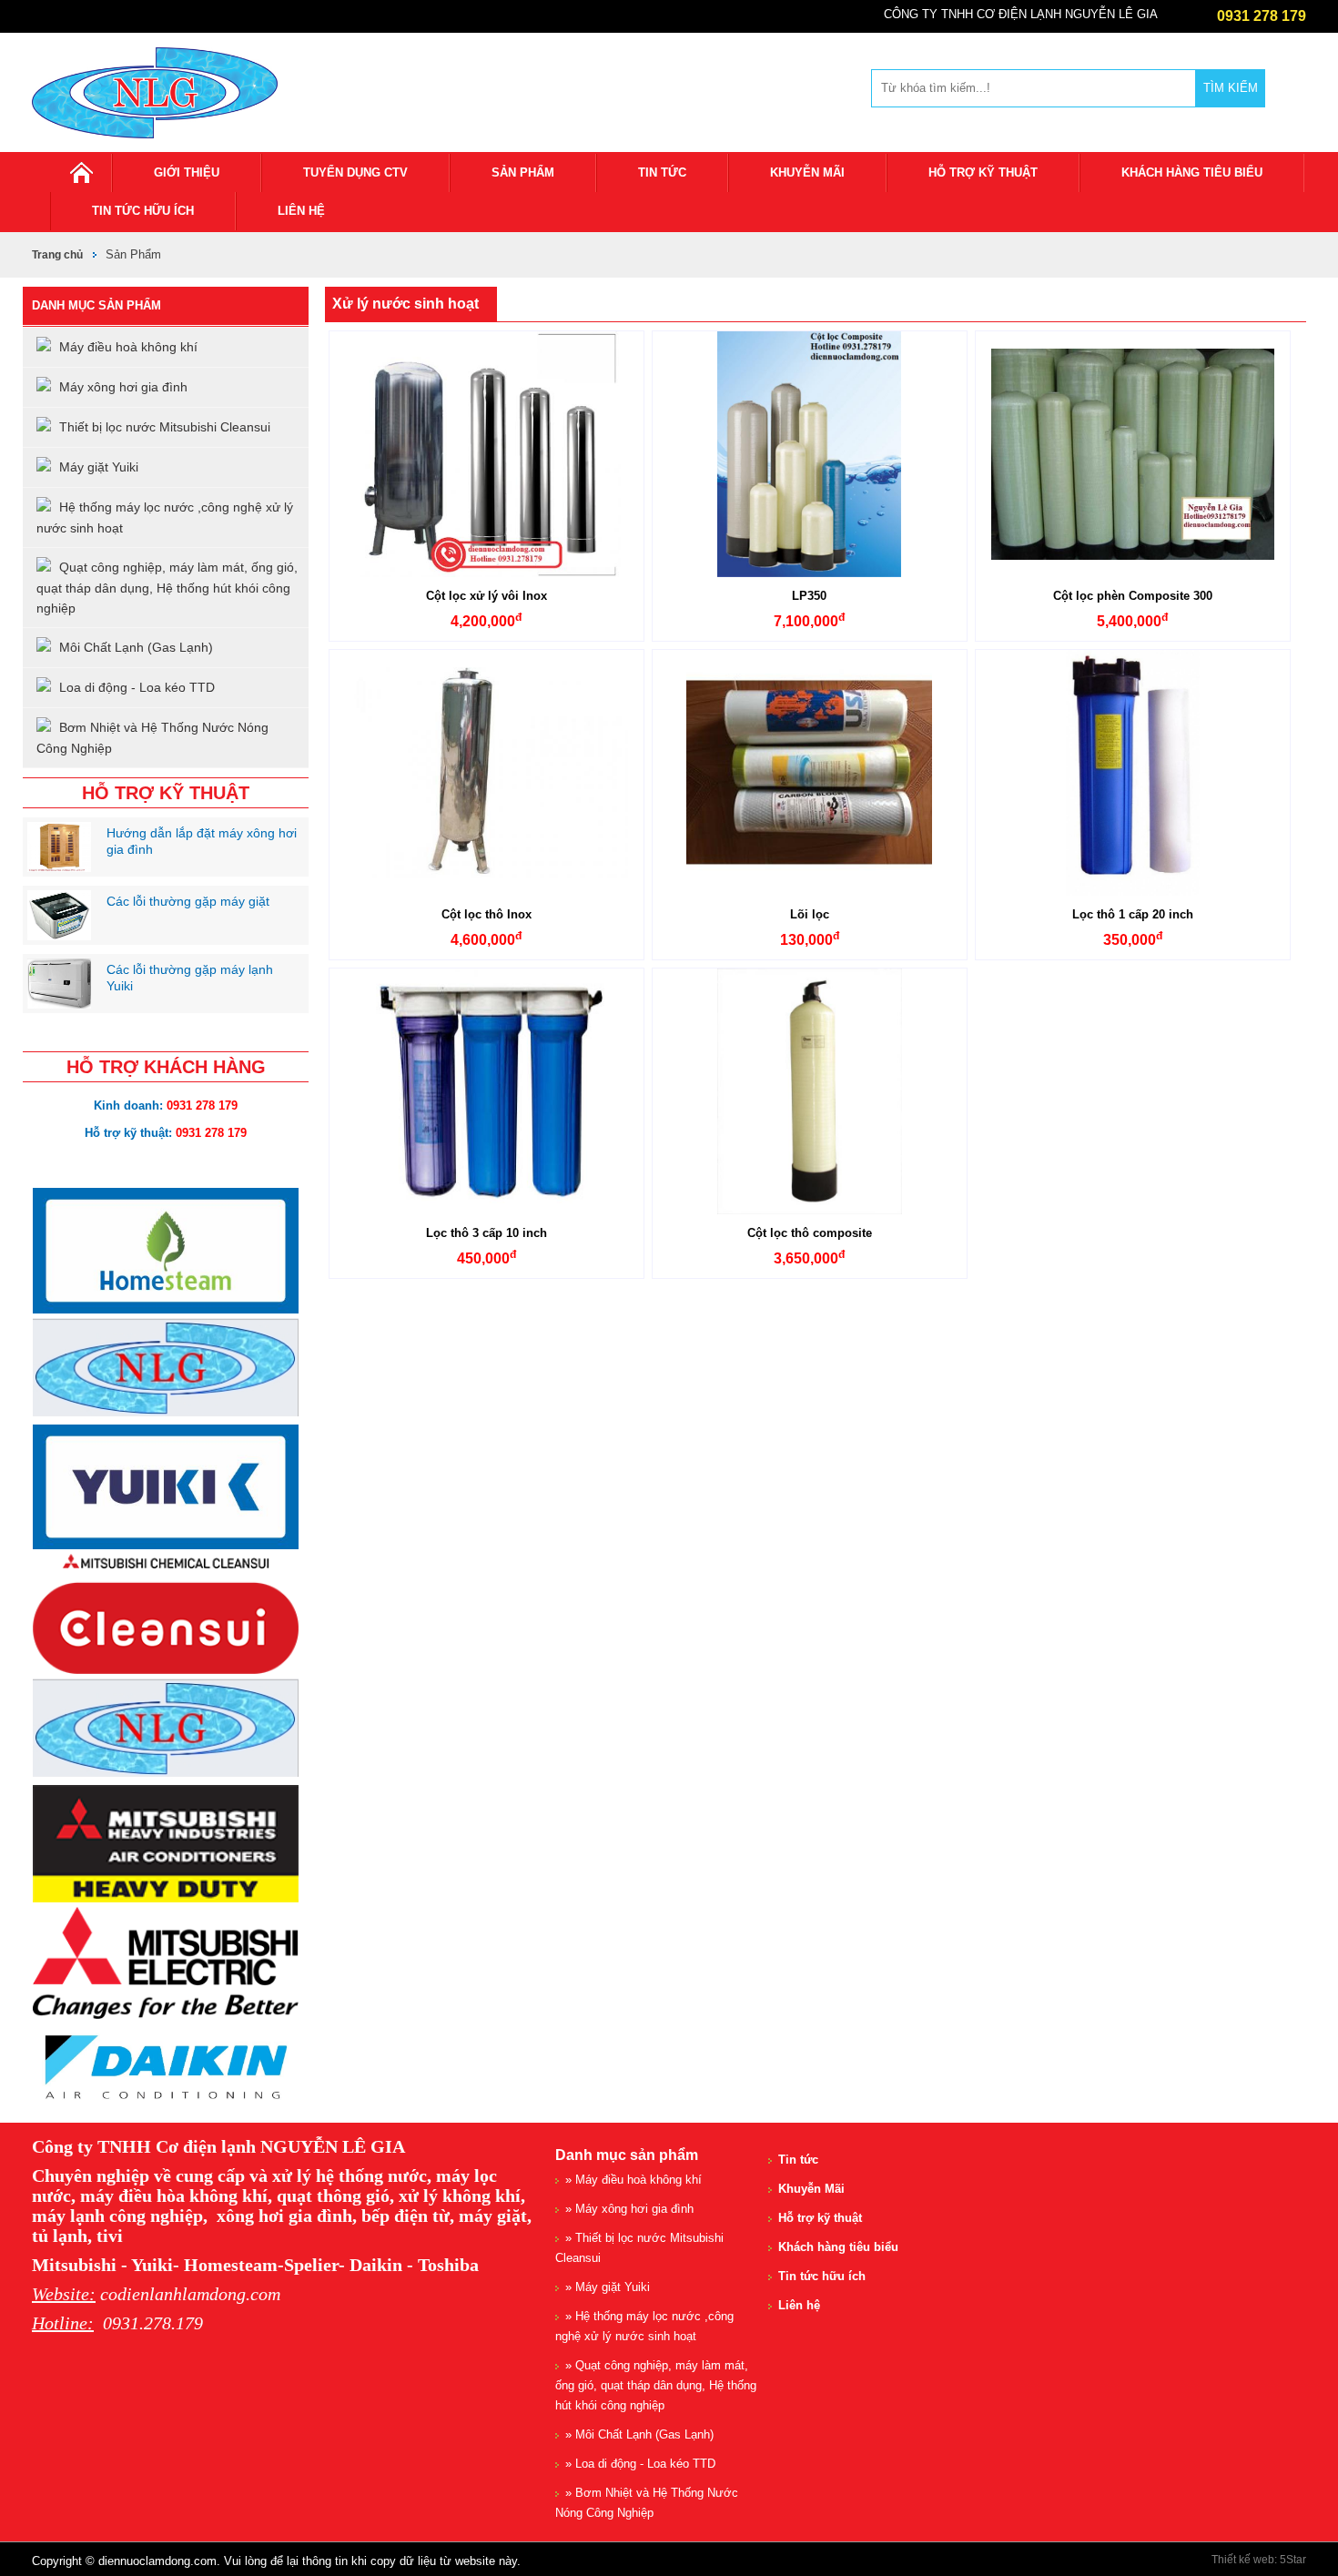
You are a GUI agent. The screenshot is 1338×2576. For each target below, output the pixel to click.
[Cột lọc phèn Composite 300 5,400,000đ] (1133, 454)
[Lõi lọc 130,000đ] (810, 773)
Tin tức (662, 172)
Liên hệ (301, 211)
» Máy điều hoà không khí (634, 2180)
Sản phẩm (523, 172)
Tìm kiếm (1231, 88)
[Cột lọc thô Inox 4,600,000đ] (487, 773)
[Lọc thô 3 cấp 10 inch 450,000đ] (487, 1091)
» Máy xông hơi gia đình (629, 2209)
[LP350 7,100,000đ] (810, 454)
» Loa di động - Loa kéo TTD (640, 2464)
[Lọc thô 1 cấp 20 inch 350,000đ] (1133, 773)
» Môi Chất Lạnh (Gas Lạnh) (639, 2434)
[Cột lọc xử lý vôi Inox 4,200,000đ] (487, 454)
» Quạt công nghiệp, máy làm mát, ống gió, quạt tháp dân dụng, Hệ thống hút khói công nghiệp (656, 2385)
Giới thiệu (187, 172)
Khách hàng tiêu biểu (1192, 172)
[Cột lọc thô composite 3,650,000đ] (810, 1091)
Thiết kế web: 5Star (1259, 2560)
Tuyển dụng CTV (355, 172)
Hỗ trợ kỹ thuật (983, 172)
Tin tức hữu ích (143, 211)
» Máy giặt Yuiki (608, 2287)
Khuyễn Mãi (807, 172)
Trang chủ (57, 255)
